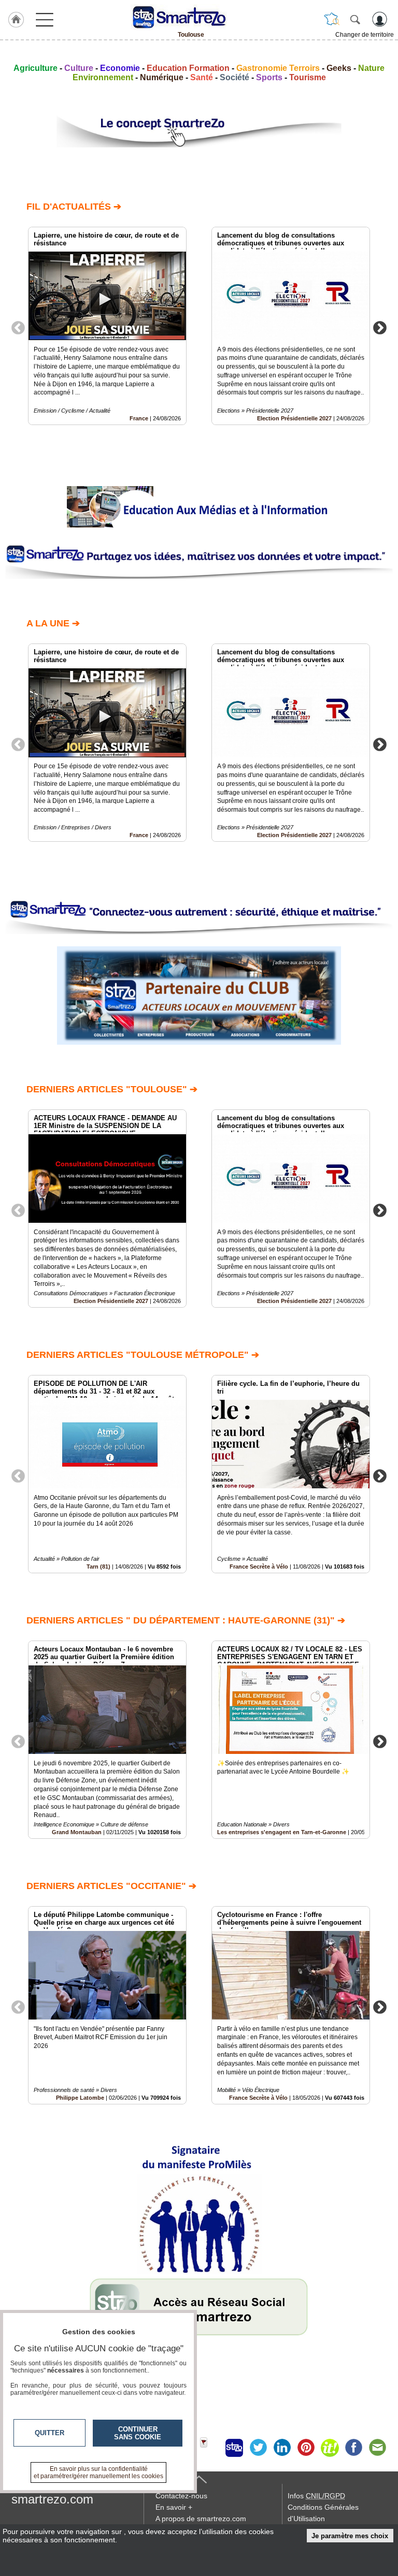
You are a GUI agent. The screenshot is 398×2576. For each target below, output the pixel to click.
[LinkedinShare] (282, 2448)
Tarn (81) (98, 1567)
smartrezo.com (52, 2499)
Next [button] (380, 327)
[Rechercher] (355, 19)
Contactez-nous (181, 2496)
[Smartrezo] (191, 17)
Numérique (162, 77)
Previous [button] (18, 327)
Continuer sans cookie (138, 2433)
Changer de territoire (365, 35)
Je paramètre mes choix (350, 2536)
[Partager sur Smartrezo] (234, 2448)
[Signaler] (210, 2448)
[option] (107, 326)
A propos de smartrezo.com (201, 2519)
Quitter (49, 2433)
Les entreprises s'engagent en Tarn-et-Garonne (282, 1832)
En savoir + (174, 2507)
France (139, 418)
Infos (316, 2496)
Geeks (339, 68)
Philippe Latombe (80, 2098)
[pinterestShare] (306, 2448)
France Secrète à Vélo (259, 1567)
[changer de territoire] (332, 19)
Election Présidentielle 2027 (294, 418)
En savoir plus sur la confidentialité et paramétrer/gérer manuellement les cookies (98, 2472)
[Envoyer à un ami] (377, 2448)
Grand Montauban (77, 1832)
